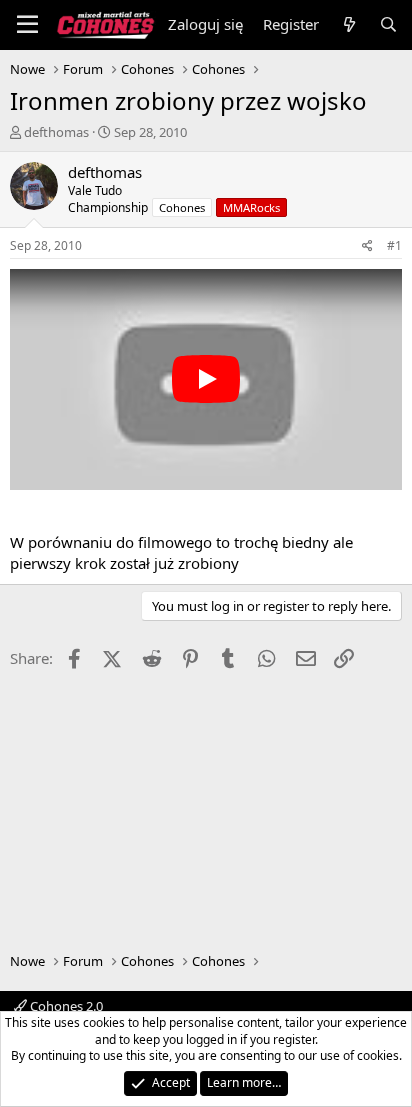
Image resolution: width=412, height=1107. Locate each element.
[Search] (388, 24)
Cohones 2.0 (65, 1006)
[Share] (367, 246)
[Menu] (27, 25)
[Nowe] (348, 24)
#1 (394, 245)
